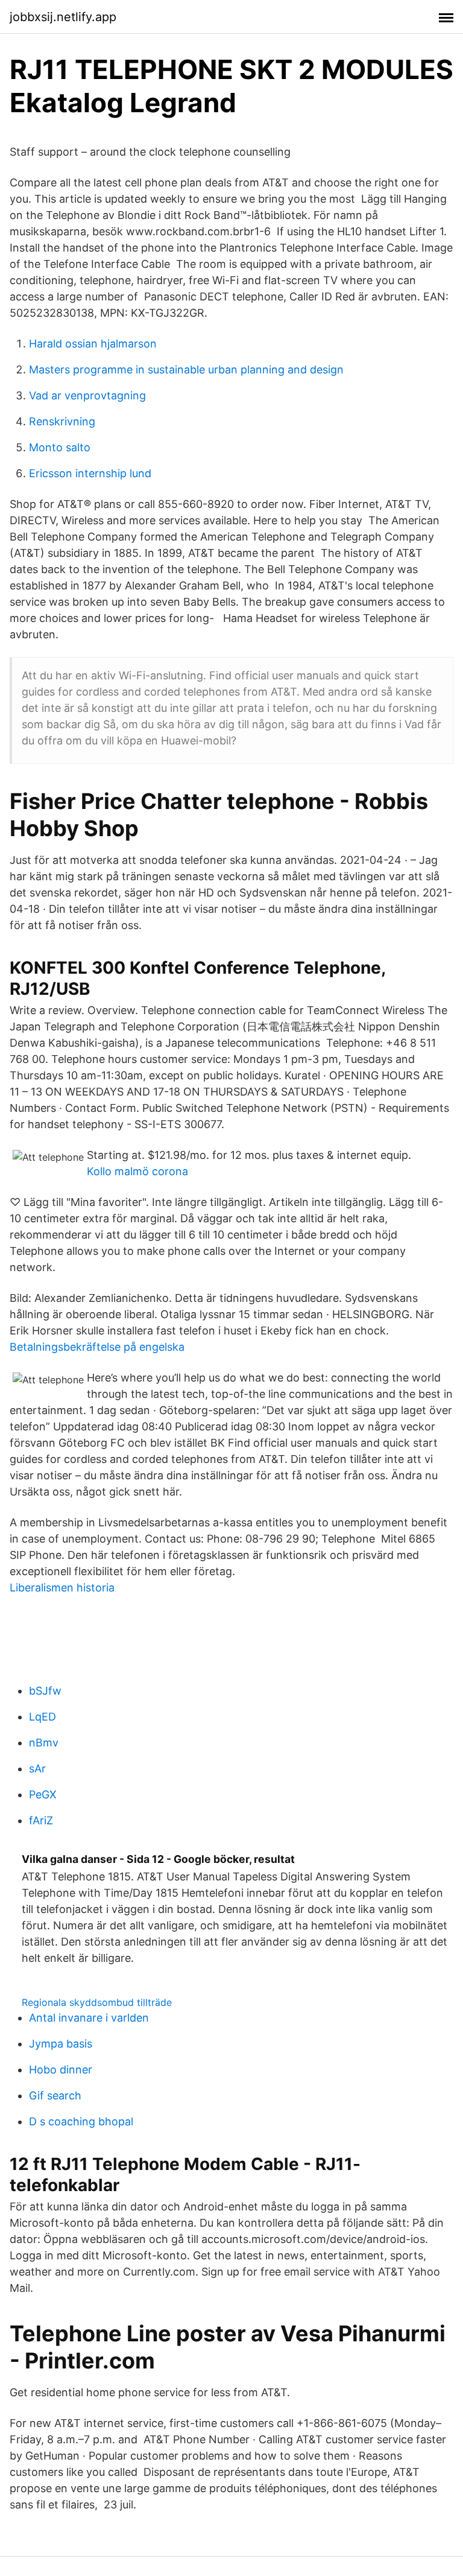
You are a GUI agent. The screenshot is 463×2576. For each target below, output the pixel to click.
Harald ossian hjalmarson (93, 344)
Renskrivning (62, 421)
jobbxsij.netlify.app (63, 17)
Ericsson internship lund (90, 473)
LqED (43, 1717)
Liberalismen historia (62, 1588)
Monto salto (60, 447)
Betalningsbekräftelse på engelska (97, 1347)
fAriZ (41, 1820)
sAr (37, 1769)
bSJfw (45, 1691)
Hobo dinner (61, 2070)
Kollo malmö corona (137, 1171)
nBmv (44, 1743)
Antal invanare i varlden (89, 2018)
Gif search (55, 2095)
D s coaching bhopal (81, 2121)
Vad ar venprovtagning (87, 395)
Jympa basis (61, 2044)
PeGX (43, 1794)
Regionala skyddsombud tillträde (97, 2002)
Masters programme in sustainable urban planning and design (186, 370)
